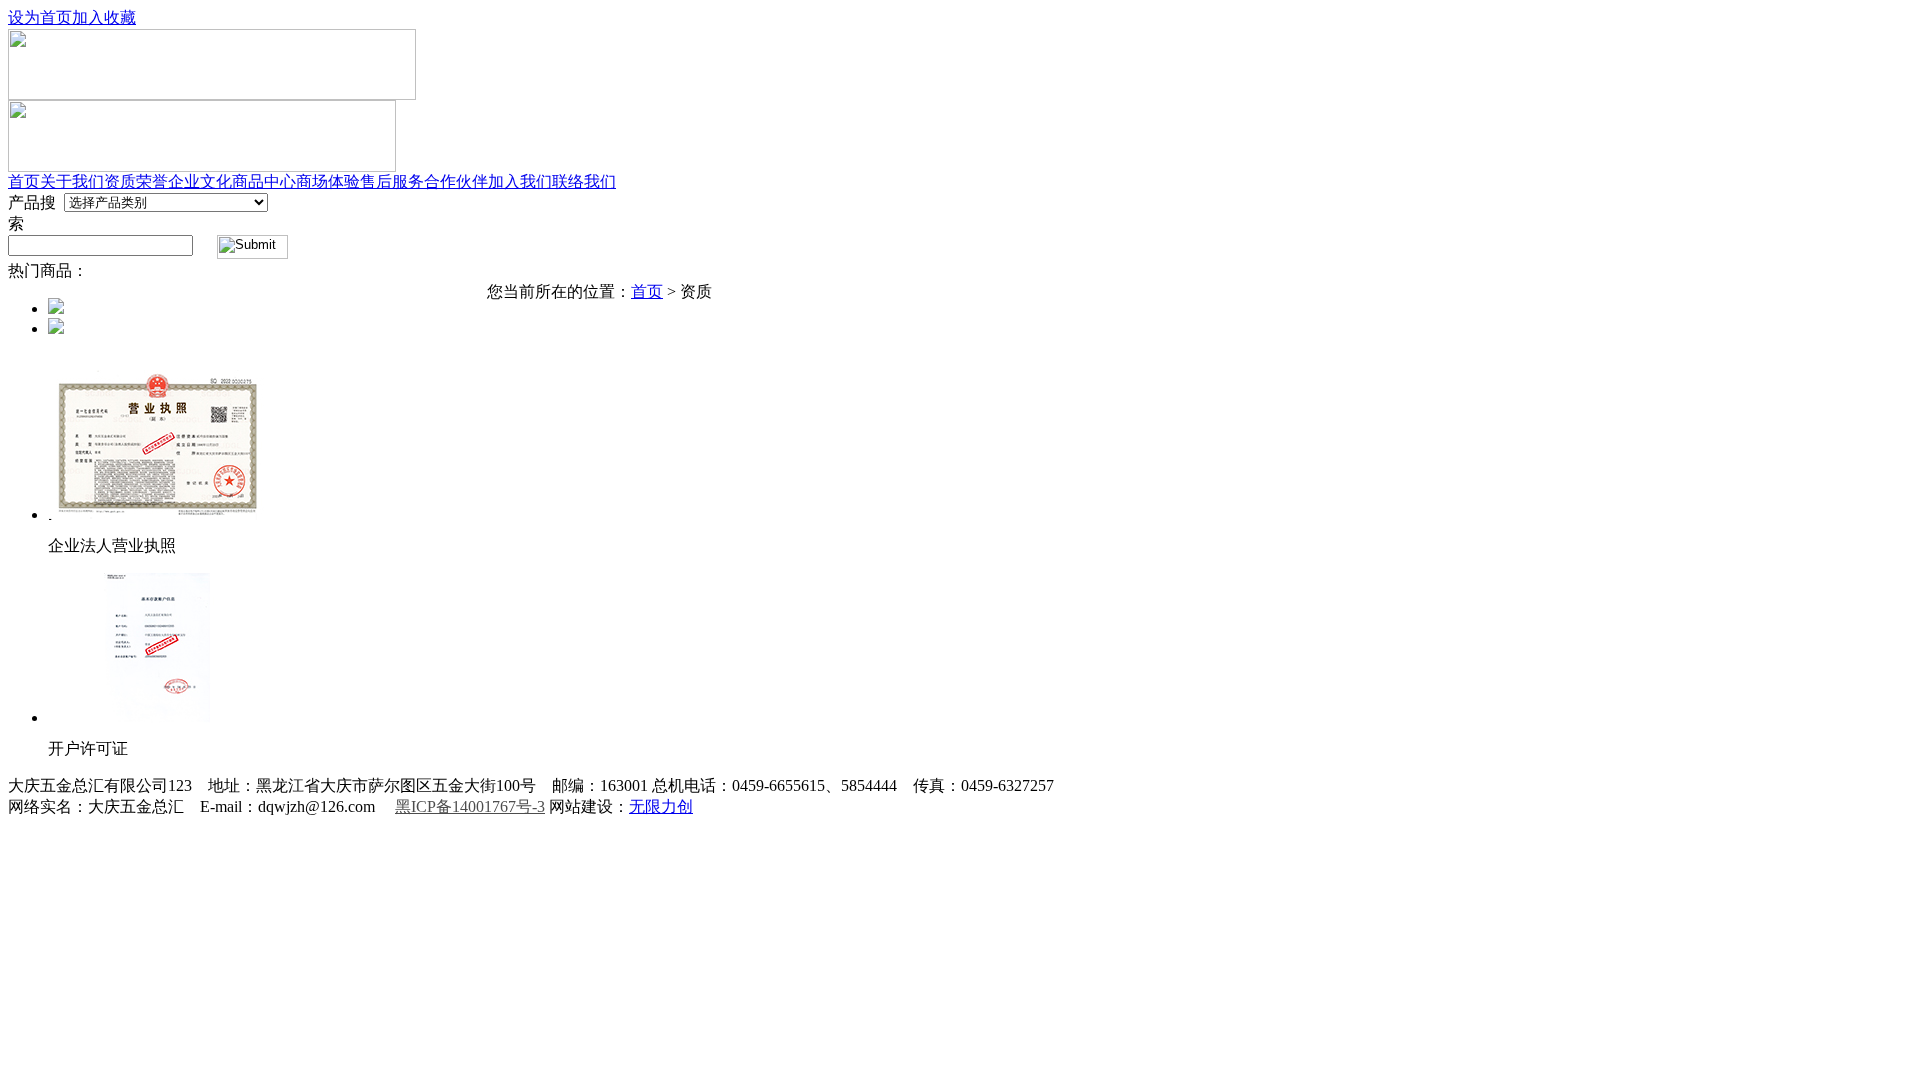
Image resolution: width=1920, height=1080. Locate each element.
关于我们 (72, 181)
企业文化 (200, 181)
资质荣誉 (136, 181)
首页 (24, 181)
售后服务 (392, 181)
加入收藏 (104, 17)
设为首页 (40, 17)
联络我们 (584, 181)
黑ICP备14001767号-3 (470, 806)
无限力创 (661, 806)
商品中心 (264, 181)
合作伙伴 (456, 181)
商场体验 (328, 181)
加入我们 (520, 181)
